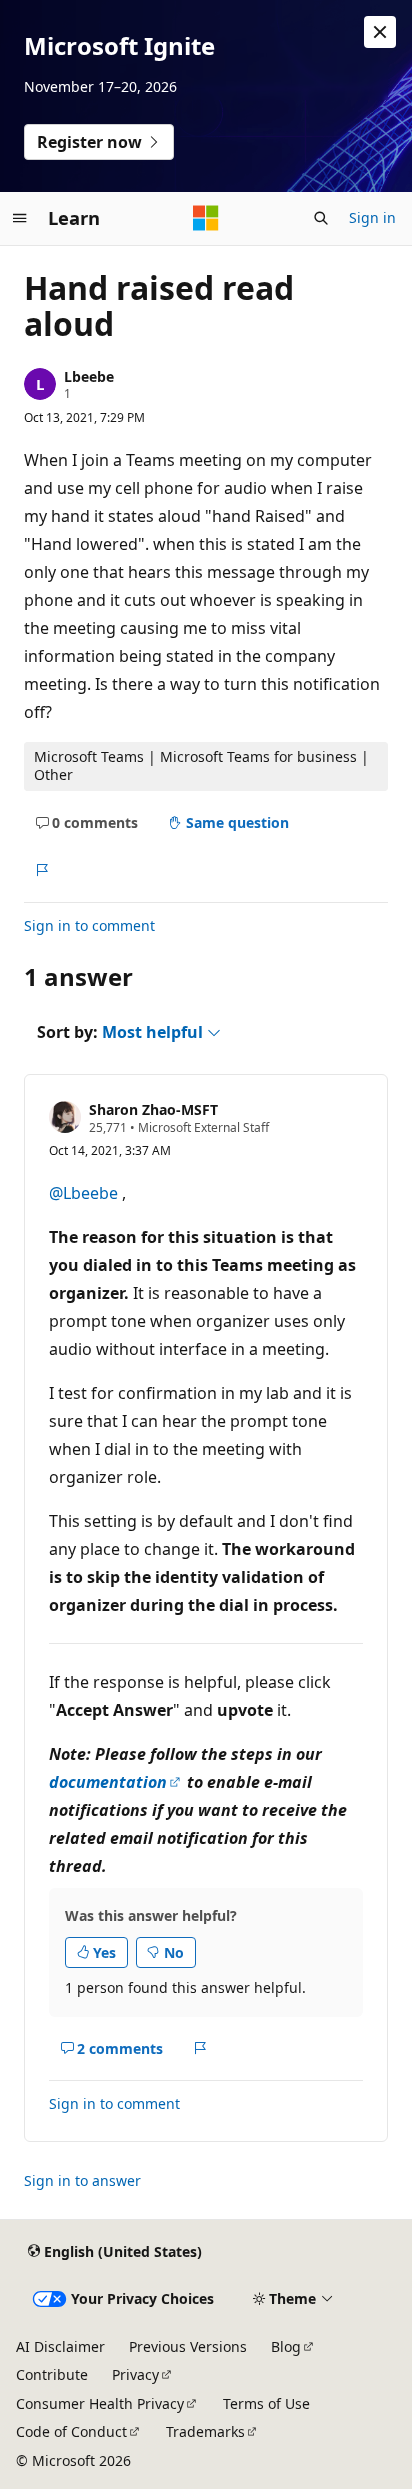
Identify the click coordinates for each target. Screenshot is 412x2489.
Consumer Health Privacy (100, 2403)
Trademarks (205, 2431)
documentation (108, 1782)
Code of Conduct (71, 2431)
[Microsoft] (206, 218)
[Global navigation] (20, 218)
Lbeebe (89, 376)
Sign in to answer (82, 2180)
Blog (286, 2346)
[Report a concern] (41, 870)
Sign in (372, 217)
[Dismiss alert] (380, 32)
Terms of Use (266, 2403)
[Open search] (321, 218)
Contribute (52, 2374)
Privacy (135, 2374)
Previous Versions (188, 2346)
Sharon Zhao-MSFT (153, 1109)
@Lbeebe (85, 1193)
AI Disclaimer (60, 2346)
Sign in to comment (89, 925)
